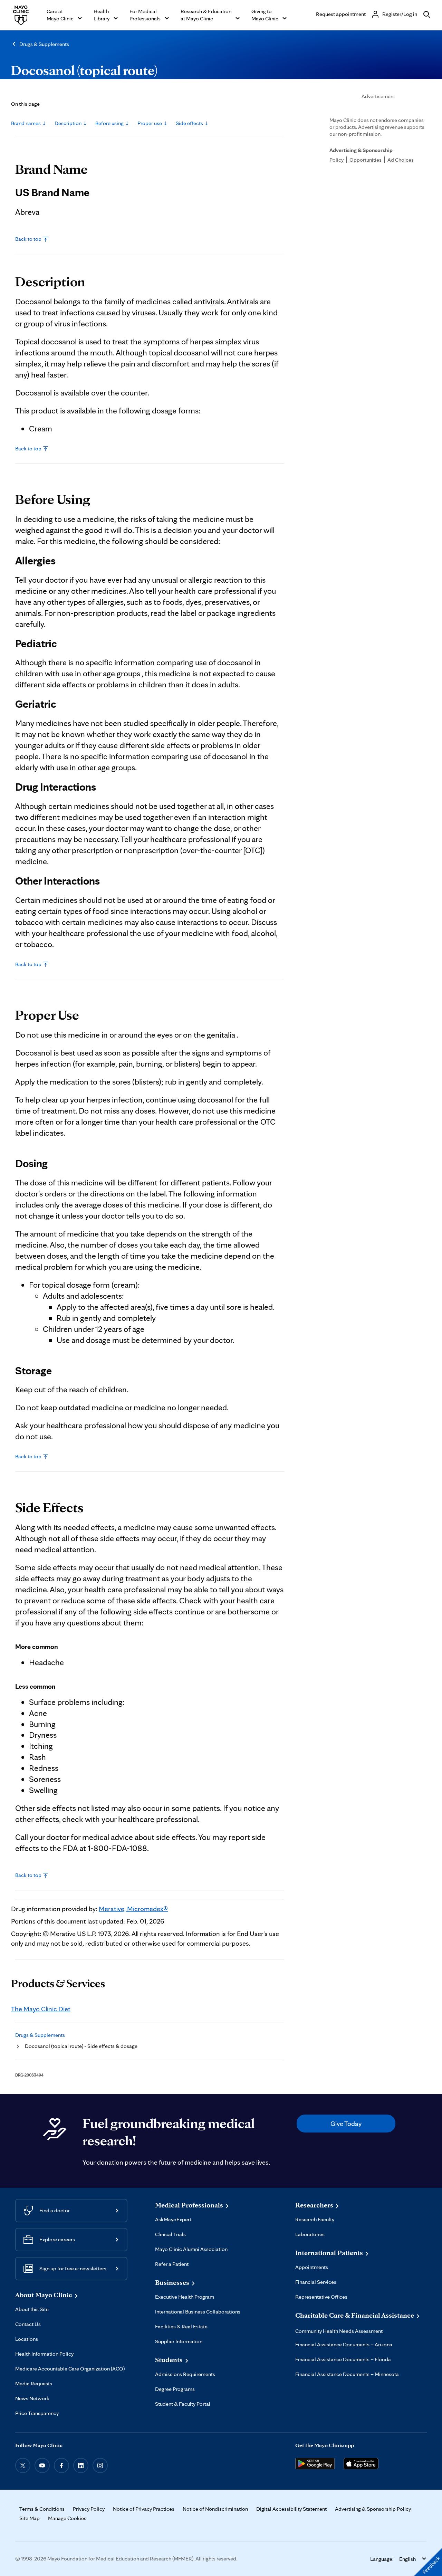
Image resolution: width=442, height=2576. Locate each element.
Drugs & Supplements (44, 44)
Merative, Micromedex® (133, 1909)
